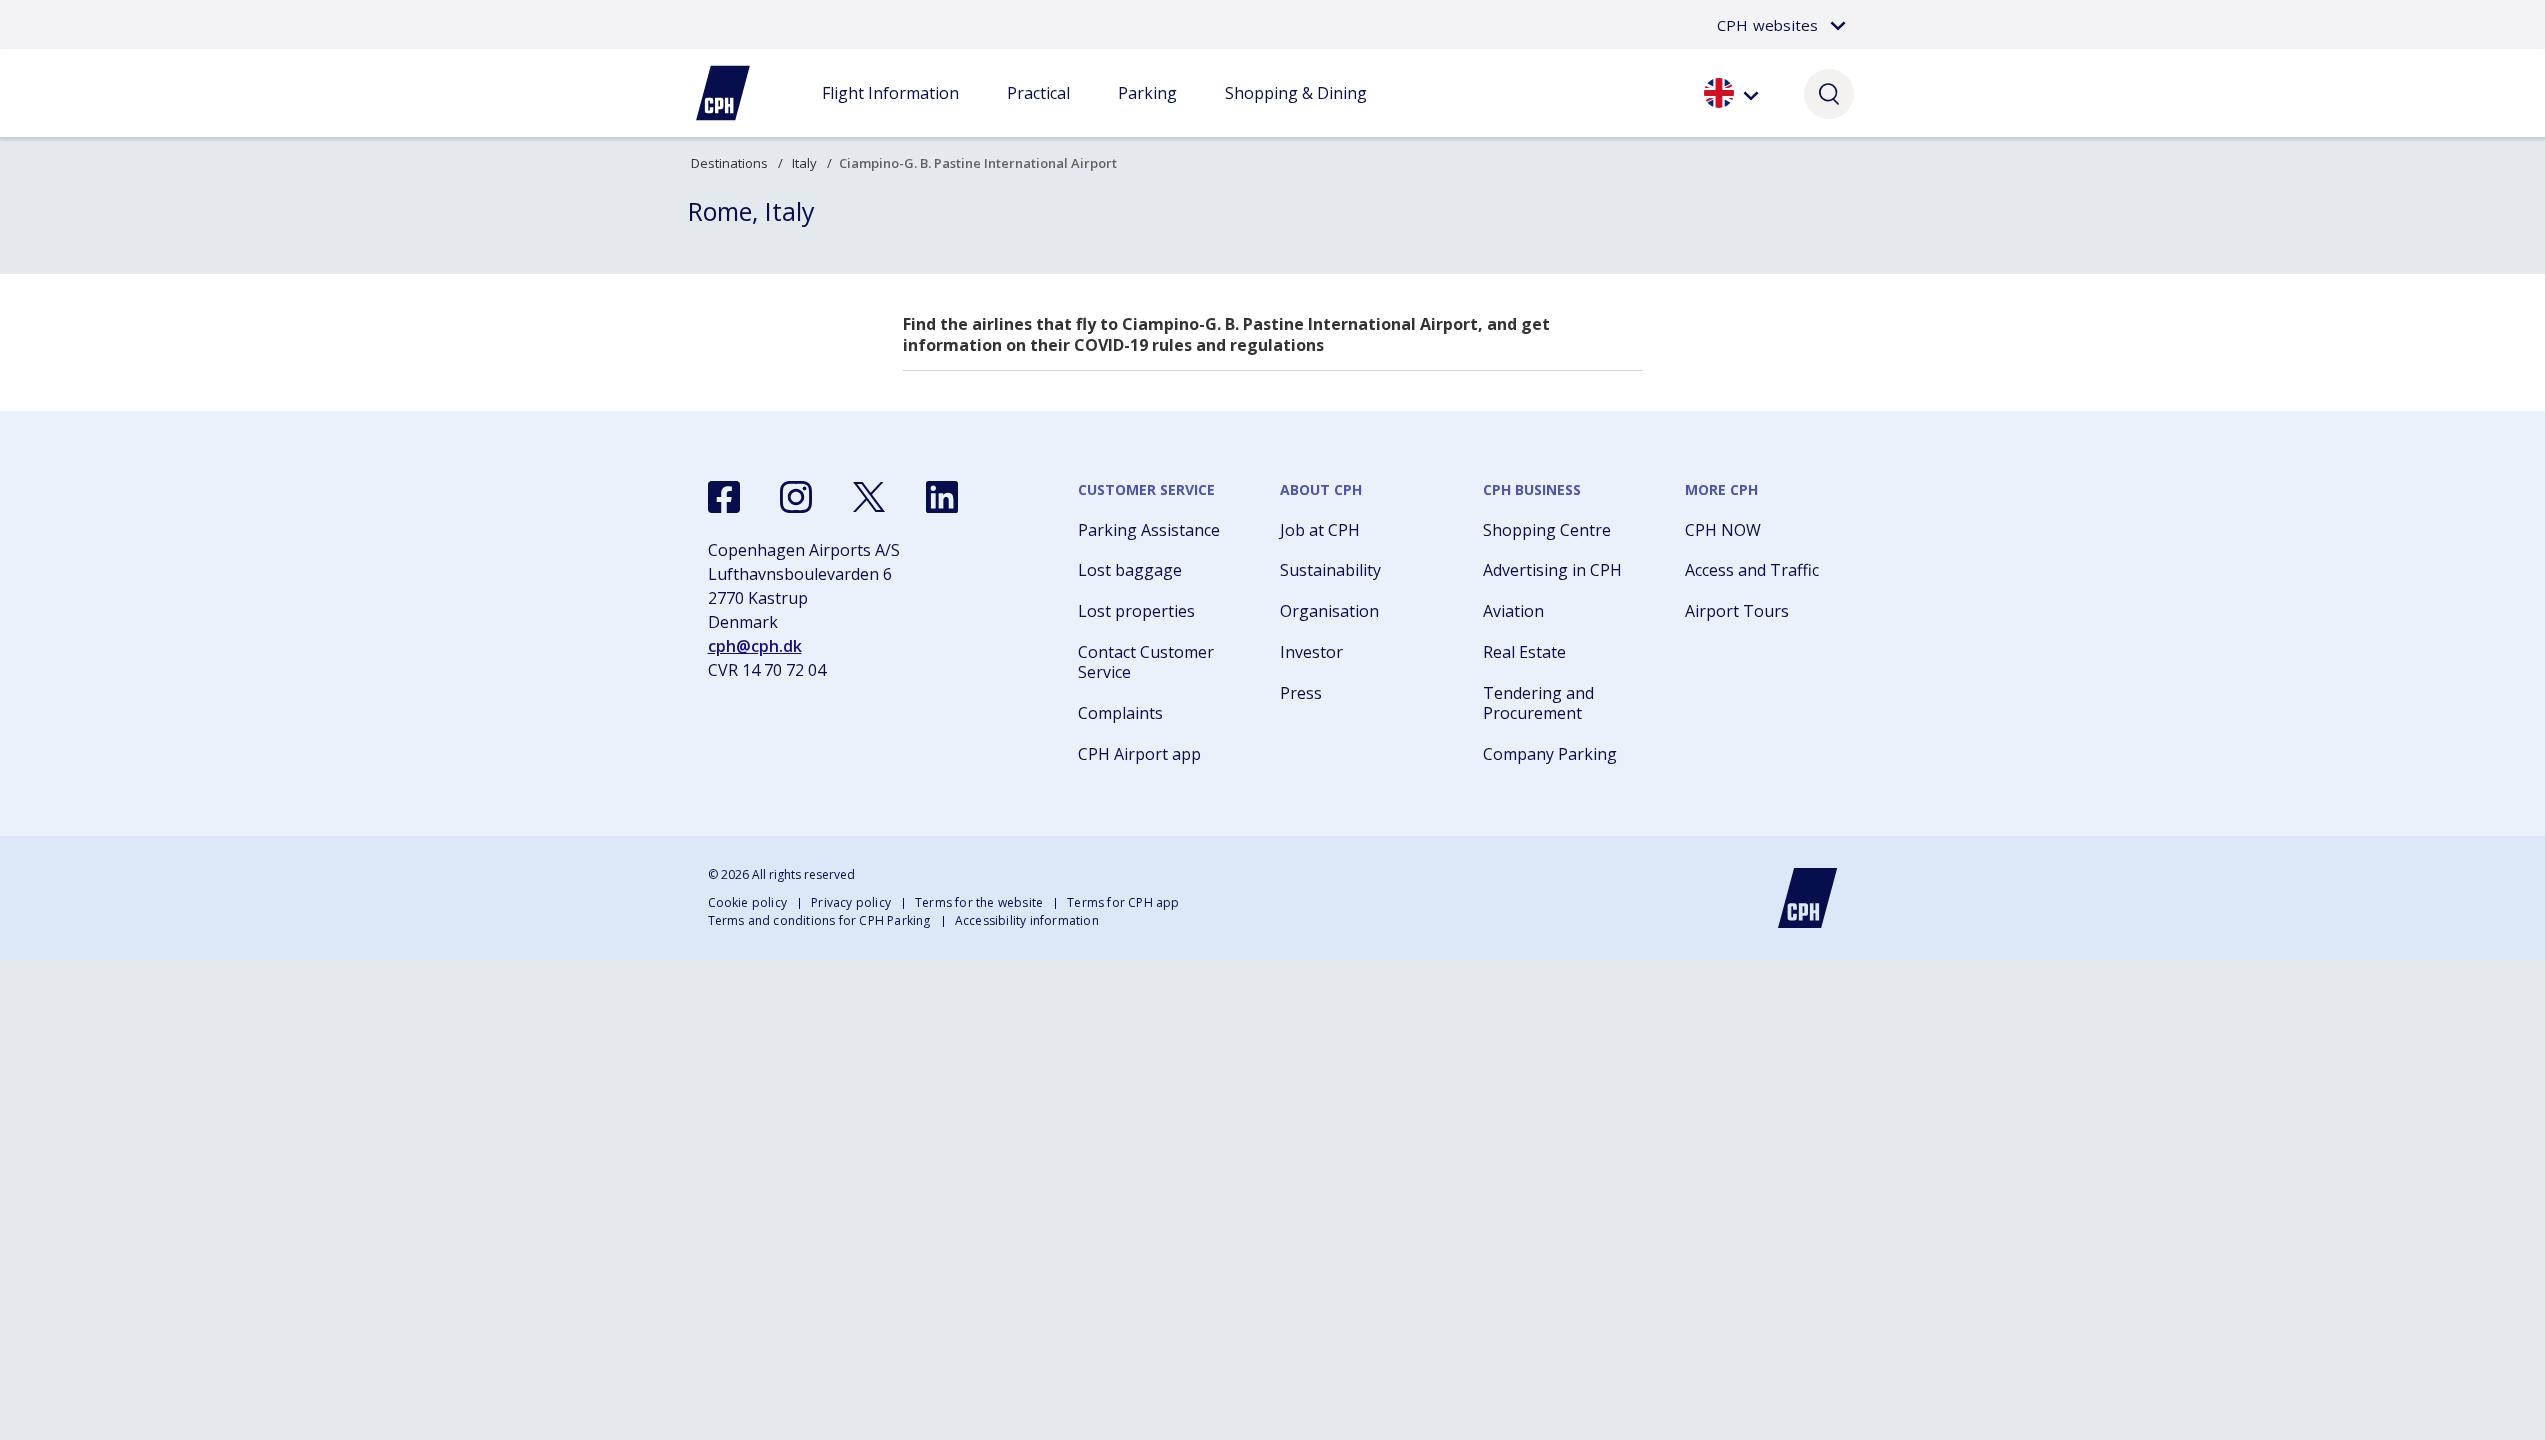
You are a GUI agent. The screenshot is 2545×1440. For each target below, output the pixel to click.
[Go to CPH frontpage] (1808, 898)
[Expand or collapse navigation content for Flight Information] (890, 113)
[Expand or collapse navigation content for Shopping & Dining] (1296, 113)
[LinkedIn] (942, 497)
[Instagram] (796, 497)
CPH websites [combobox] (1767, 25)
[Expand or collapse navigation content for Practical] (1038, 113)
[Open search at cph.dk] (1829, 93)
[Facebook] (724, 497)
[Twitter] (869, 497)
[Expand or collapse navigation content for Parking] (1147, 113)
